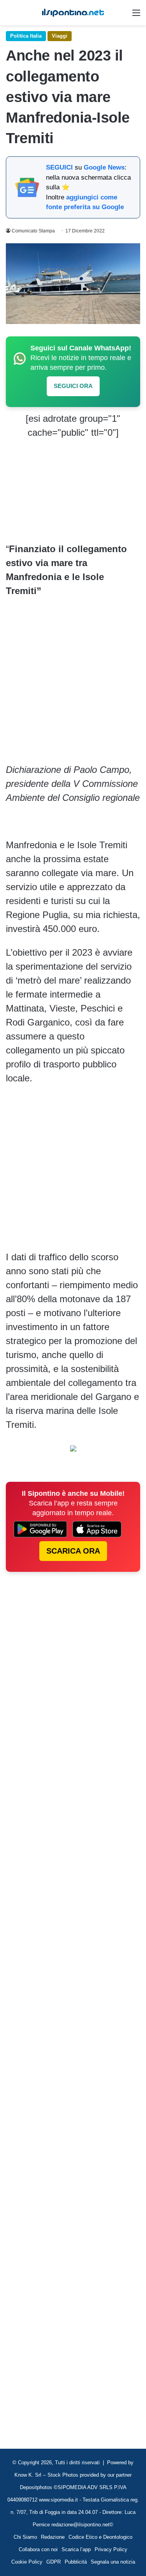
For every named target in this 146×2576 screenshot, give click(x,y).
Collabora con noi (38, 2549)
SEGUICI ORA (73, 386)
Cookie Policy (27, 2562)
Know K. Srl (28, 2475)
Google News (104, 167)
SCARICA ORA (73, 1551)
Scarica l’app (76, 2549)
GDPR (54, 2562)
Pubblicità (76, 2562)
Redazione (53, 2537)
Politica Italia (26, 36)
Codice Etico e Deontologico (100, 2537)
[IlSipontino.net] (73, 13)
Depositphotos (37, 2487)
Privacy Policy (111, 2549)
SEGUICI (59, 167)
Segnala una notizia (113, 2562)
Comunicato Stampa (33, 231)
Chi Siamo (25, 2537)
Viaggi (60, 36)
